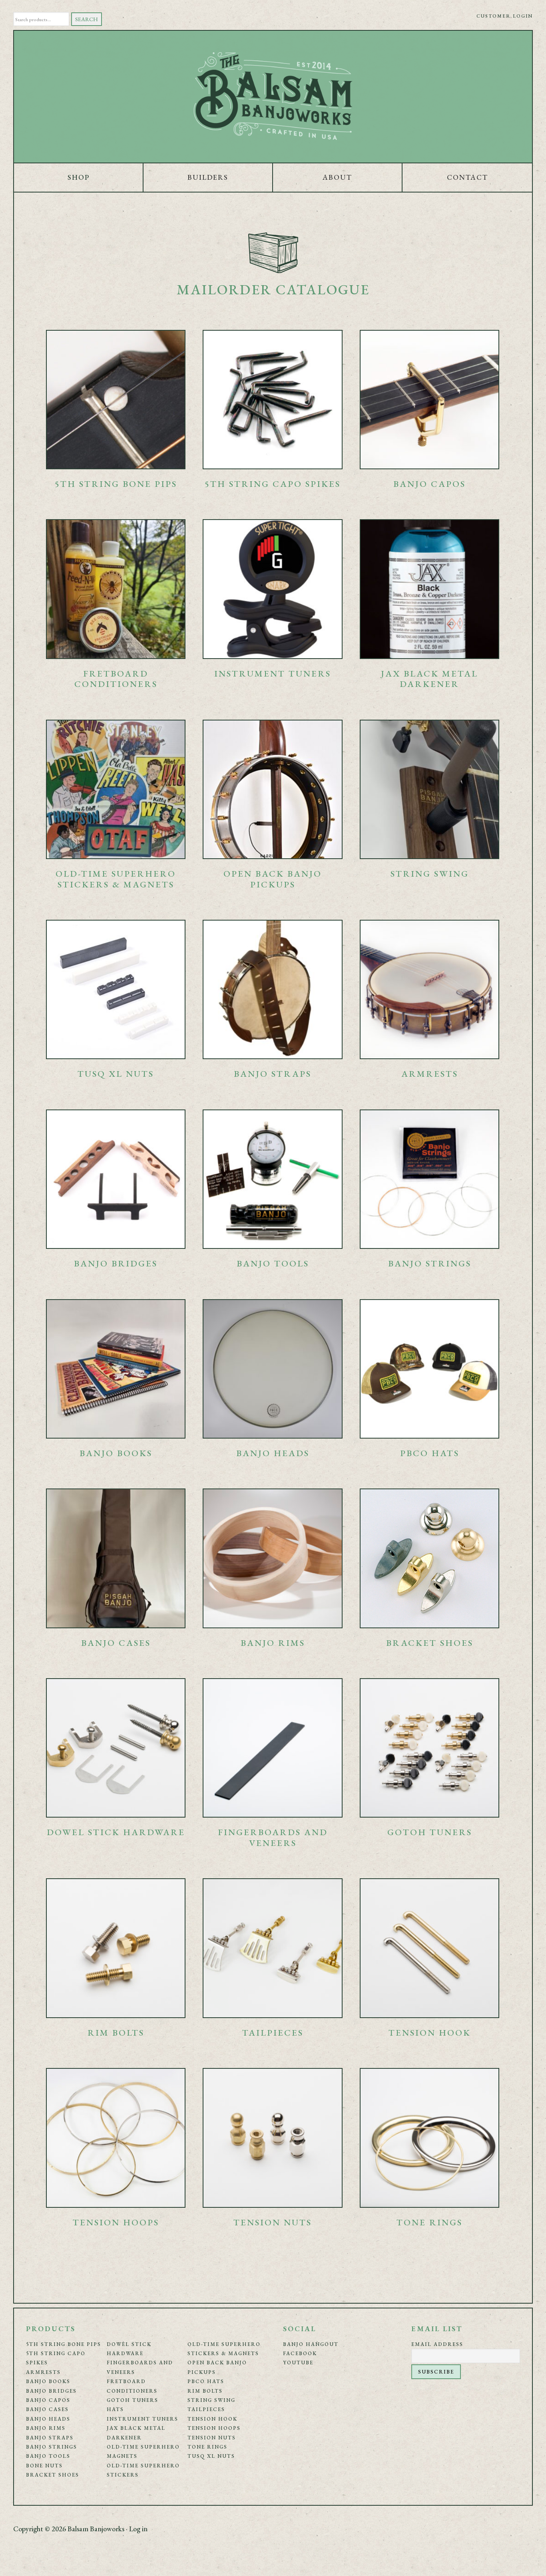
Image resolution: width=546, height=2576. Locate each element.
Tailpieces (206, 2409)
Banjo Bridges (51, 2391)
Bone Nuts (44, 2466)
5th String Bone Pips (64, 2344)
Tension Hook (212, 2419)
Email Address (437, 2344)
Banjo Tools (48, 2456)
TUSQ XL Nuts (211, 2456)
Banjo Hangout (311, 2344)
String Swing (211, 2400)
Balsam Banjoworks (273, 97)
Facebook (300, 2353)
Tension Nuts (212, 2438)
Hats (115, 2409)
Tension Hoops (214, 2428)
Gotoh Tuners (133, 2400)
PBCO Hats (206, 2381)
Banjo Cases (47, 2409)
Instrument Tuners (142, 2419)
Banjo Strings (52, 2447)
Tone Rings (207, 2447)
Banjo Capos (48, 2400)
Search (87, 19)
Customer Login (505, 16)
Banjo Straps (50, 2438)
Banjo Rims (46, 2428)
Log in (138, 2529)
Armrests (43, 2372)
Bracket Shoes (53, 2475)
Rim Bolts (205, 2391)
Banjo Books (48, 2381)
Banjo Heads (48, 2419)
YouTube (298, 2363)
